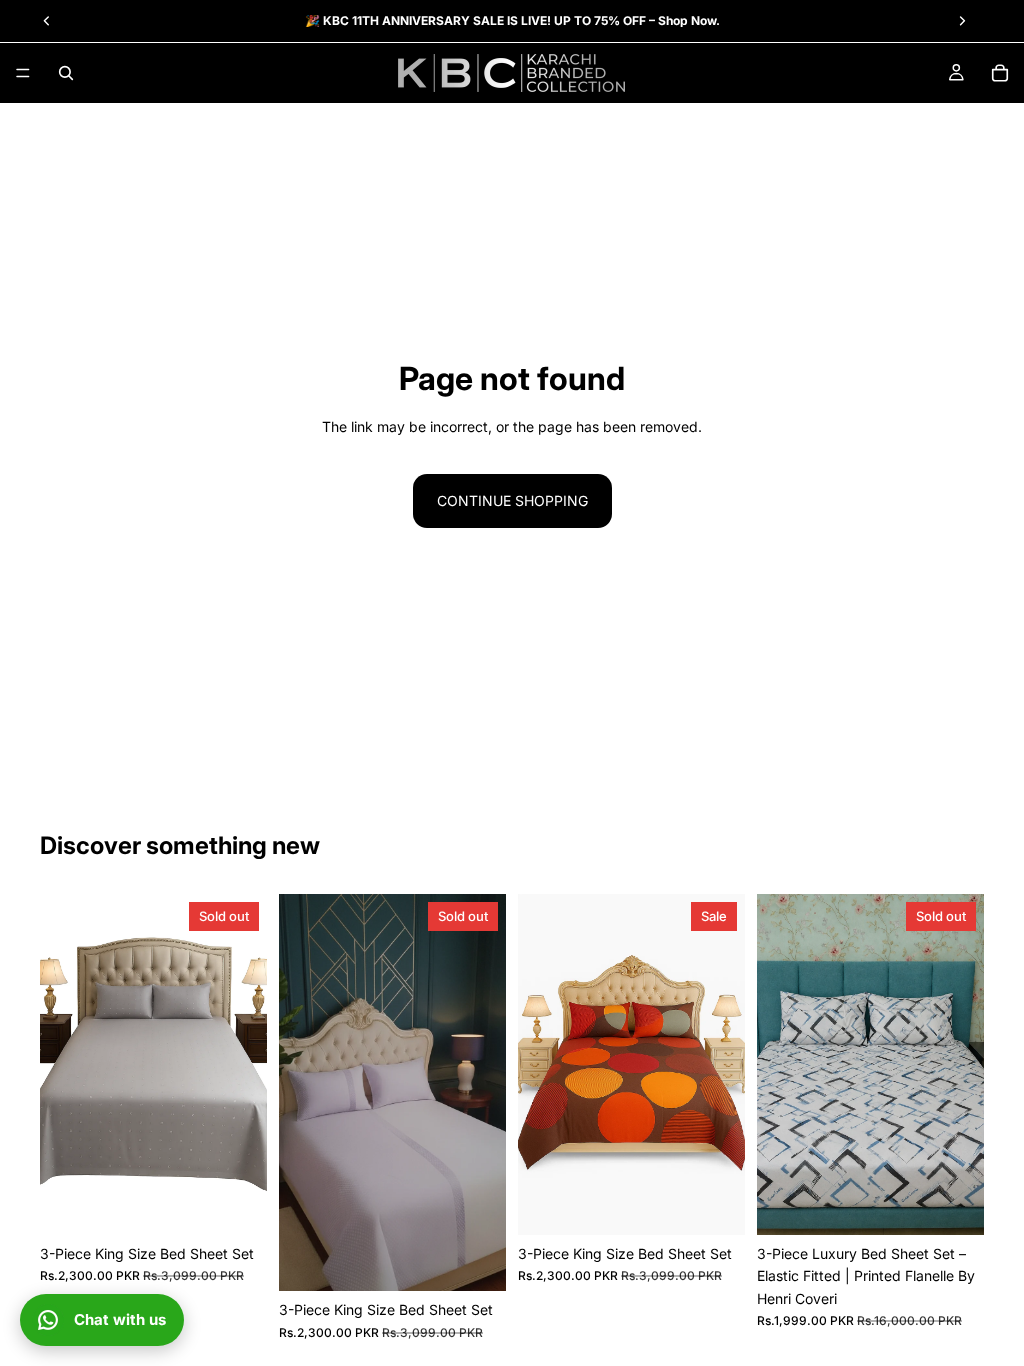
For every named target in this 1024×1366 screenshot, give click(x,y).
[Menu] (23, 73)
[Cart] (1000, 73)
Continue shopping (512, 500)
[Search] (66, 73)
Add (731, 1203)
